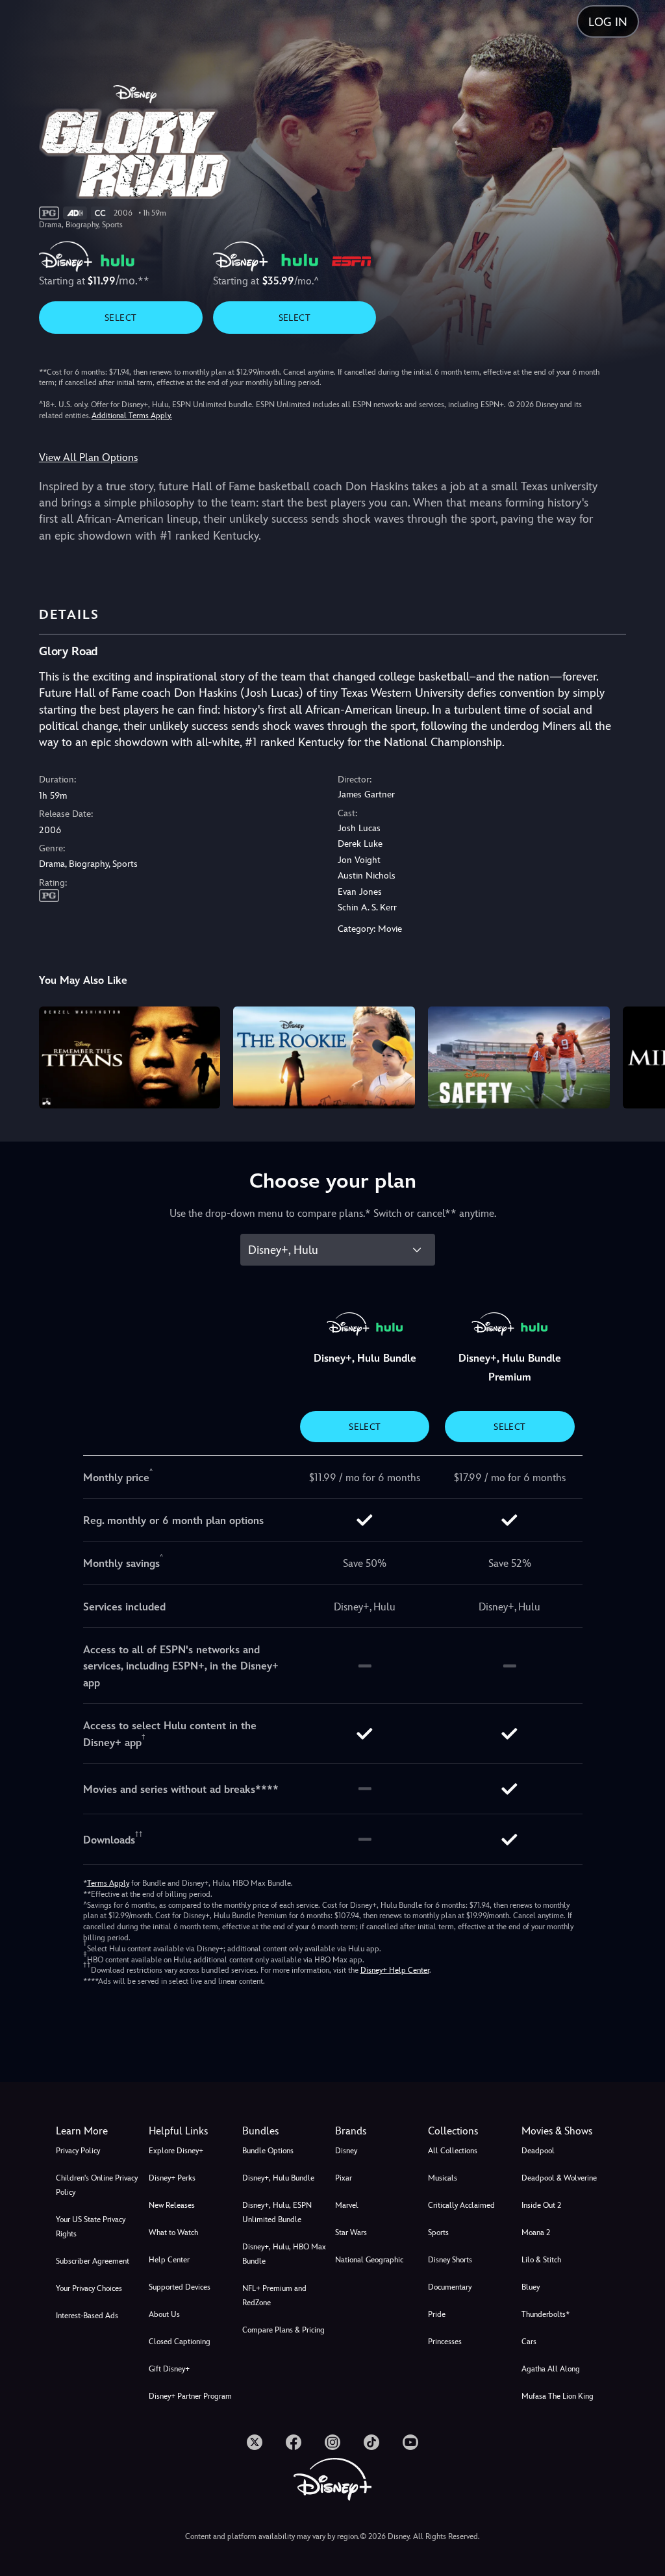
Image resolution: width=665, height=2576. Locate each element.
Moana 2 (536, 2232)
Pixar (344, 2178)
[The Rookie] (324, 1057)
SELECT (120, 318)
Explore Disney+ (176, 2151)
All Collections (453, 2151)
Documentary (450, 2287)
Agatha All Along (551, 2369)
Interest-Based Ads (87, 2316)
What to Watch (173, 2232)
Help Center (169, 2260)
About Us (164, 2314)
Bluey (531, 2287)
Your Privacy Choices (89, 2288)
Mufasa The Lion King (558, 2396)
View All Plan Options (88, 457)
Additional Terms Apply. (132, 416)
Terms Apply (108, 1883)
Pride (437, 2314)
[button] (193, 2131)
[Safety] (519, 1057)
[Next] (643, 1056)
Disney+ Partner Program (190, 2396)
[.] (255, 2442)
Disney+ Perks (172, 2178)
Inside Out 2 (541, 2205)
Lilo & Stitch (541, 2260)
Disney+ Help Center (395, 1970)
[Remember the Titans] (130, 1057)
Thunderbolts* (546, 2314)
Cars (529, 2342)
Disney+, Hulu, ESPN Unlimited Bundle (277, 2212)
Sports (438, 2232)
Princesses (445, 2342)
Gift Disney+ (169, 2369)
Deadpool (538, 2151)
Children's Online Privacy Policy (97, 2185)
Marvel (347, 2205)
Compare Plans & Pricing (283, 2330)
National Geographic (369, 2260)
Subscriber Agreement (93, 2261)
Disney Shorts (450, 2260)
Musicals (443, 2178)
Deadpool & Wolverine (559, 2178)
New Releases (172, 2205)
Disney (346, 2151)
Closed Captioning (180, 2342)
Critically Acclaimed (461, 2205)
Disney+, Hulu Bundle (278, 2178)
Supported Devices (180, 2287)
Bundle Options (268, 2151)
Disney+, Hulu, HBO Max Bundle (284, 2254)
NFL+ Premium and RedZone (274, 2295)
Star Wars (351, 2232)
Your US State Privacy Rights (91, 2227)
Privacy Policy (78, 2151)
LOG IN (608, 22)
